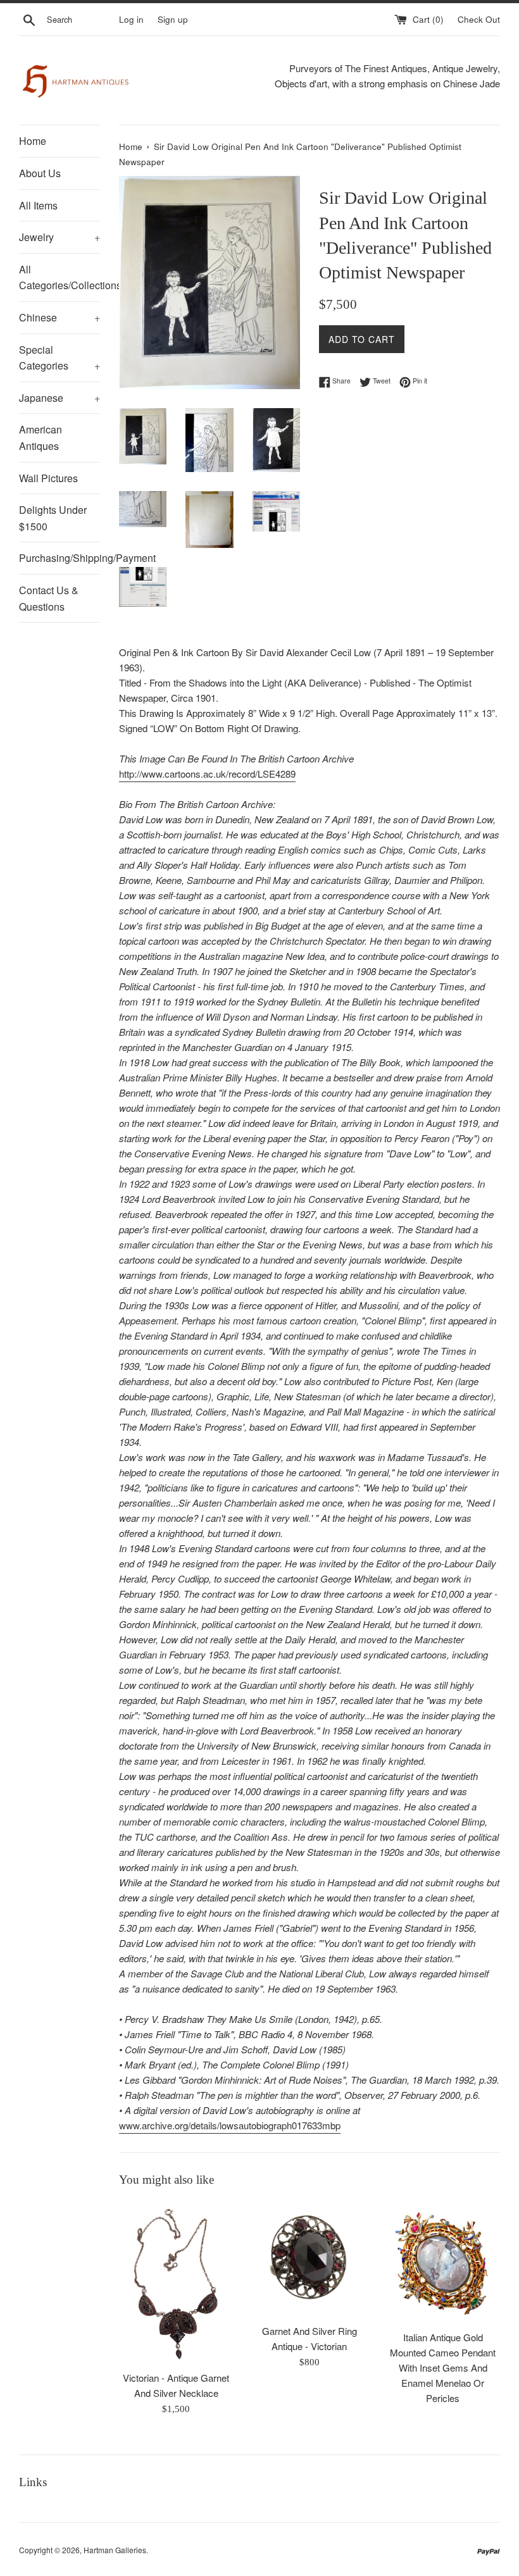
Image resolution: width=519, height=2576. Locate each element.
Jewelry (59, 237)
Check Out (479, 19)
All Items (38, 205)
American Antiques (41, 438)
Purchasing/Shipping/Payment (59, 558)
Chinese (59, 317)
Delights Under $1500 (53, 518)
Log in (131, 19)
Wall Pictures (48, 478)
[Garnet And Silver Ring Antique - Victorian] (310, 2259)
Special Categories (59, 358)
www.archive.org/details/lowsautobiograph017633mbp (230, 2125)
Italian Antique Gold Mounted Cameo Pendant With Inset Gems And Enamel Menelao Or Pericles (443, 2368)
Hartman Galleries (115, 2550)
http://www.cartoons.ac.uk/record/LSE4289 (207, 774)
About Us (40, 173)
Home (33, 141)
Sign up (173, 19)
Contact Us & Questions (49, 598)
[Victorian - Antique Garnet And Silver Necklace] (176, 2283)
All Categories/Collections (59, 277)
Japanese (59, 398)
